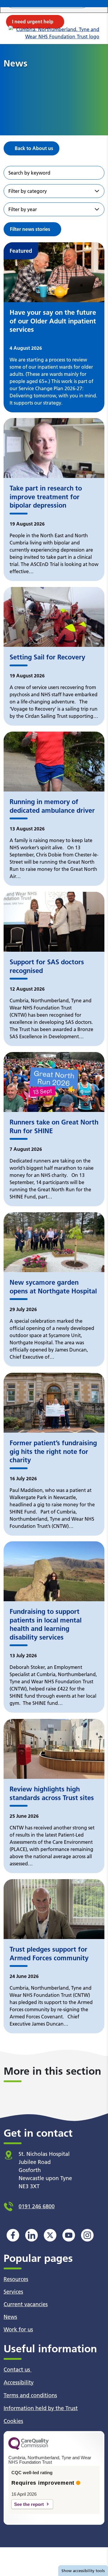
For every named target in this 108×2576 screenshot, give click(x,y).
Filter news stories (30, 229)
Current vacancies (26, 2304)
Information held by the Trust (41, 2408)
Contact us (18, 2370)
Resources (16, 2279)
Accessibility (19, 2382)
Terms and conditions (30, 2395)
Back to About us (34, 148)
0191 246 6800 (37, 2206)
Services (13, 2292)
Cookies (13, 2421)
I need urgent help (33, 22)
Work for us (18, 2329)
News (10, 2317)
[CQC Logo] (28, 2448)
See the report (29, 2504)
